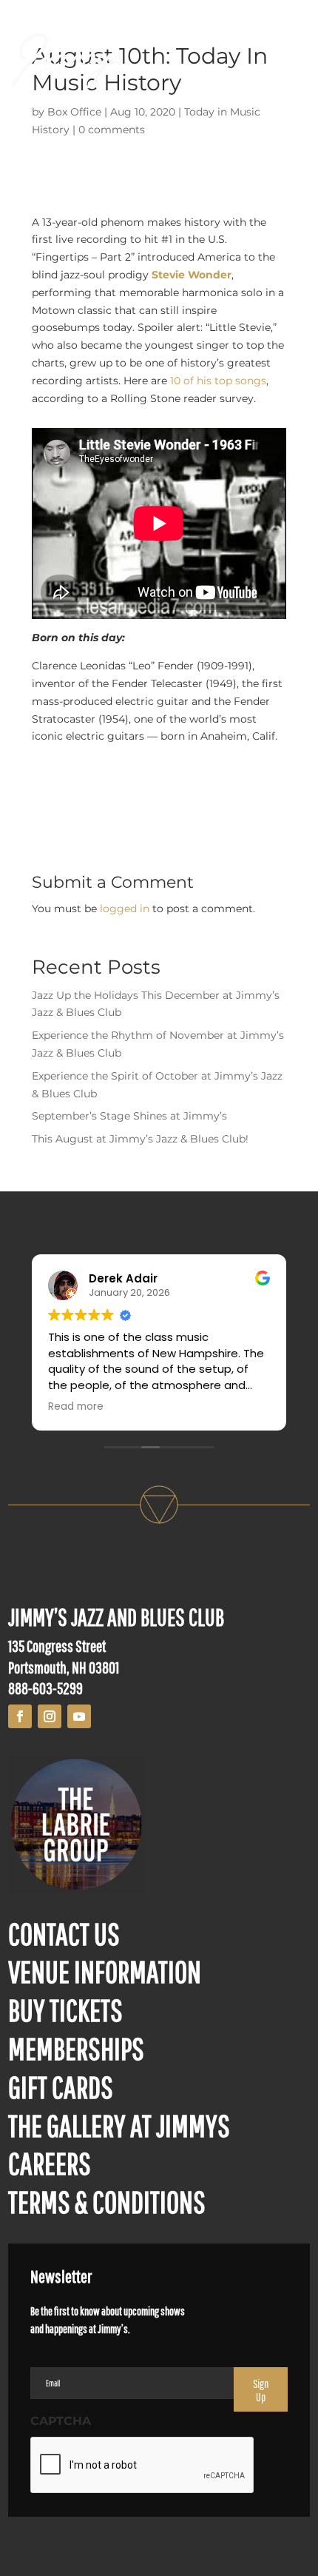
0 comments (112, 130)
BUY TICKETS (65, 2010)
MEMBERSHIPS (76, 2048)
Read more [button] (71, 1407)
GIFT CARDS (61, 2087)
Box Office (74, 112)
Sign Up (261, 2390)
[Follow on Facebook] (20, 1716)
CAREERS (50, 2163)
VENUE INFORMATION (105, 1971)
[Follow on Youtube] (79, 1716)
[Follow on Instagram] (50, 1716)
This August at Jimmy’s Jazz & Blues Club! (140, 1139)
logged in (125, 909)
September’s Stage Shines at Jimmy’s (129, 1116)
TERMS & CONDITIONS (107, 2201)
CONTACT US (64, 1933)
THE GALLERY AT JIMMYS (119, 2125)
